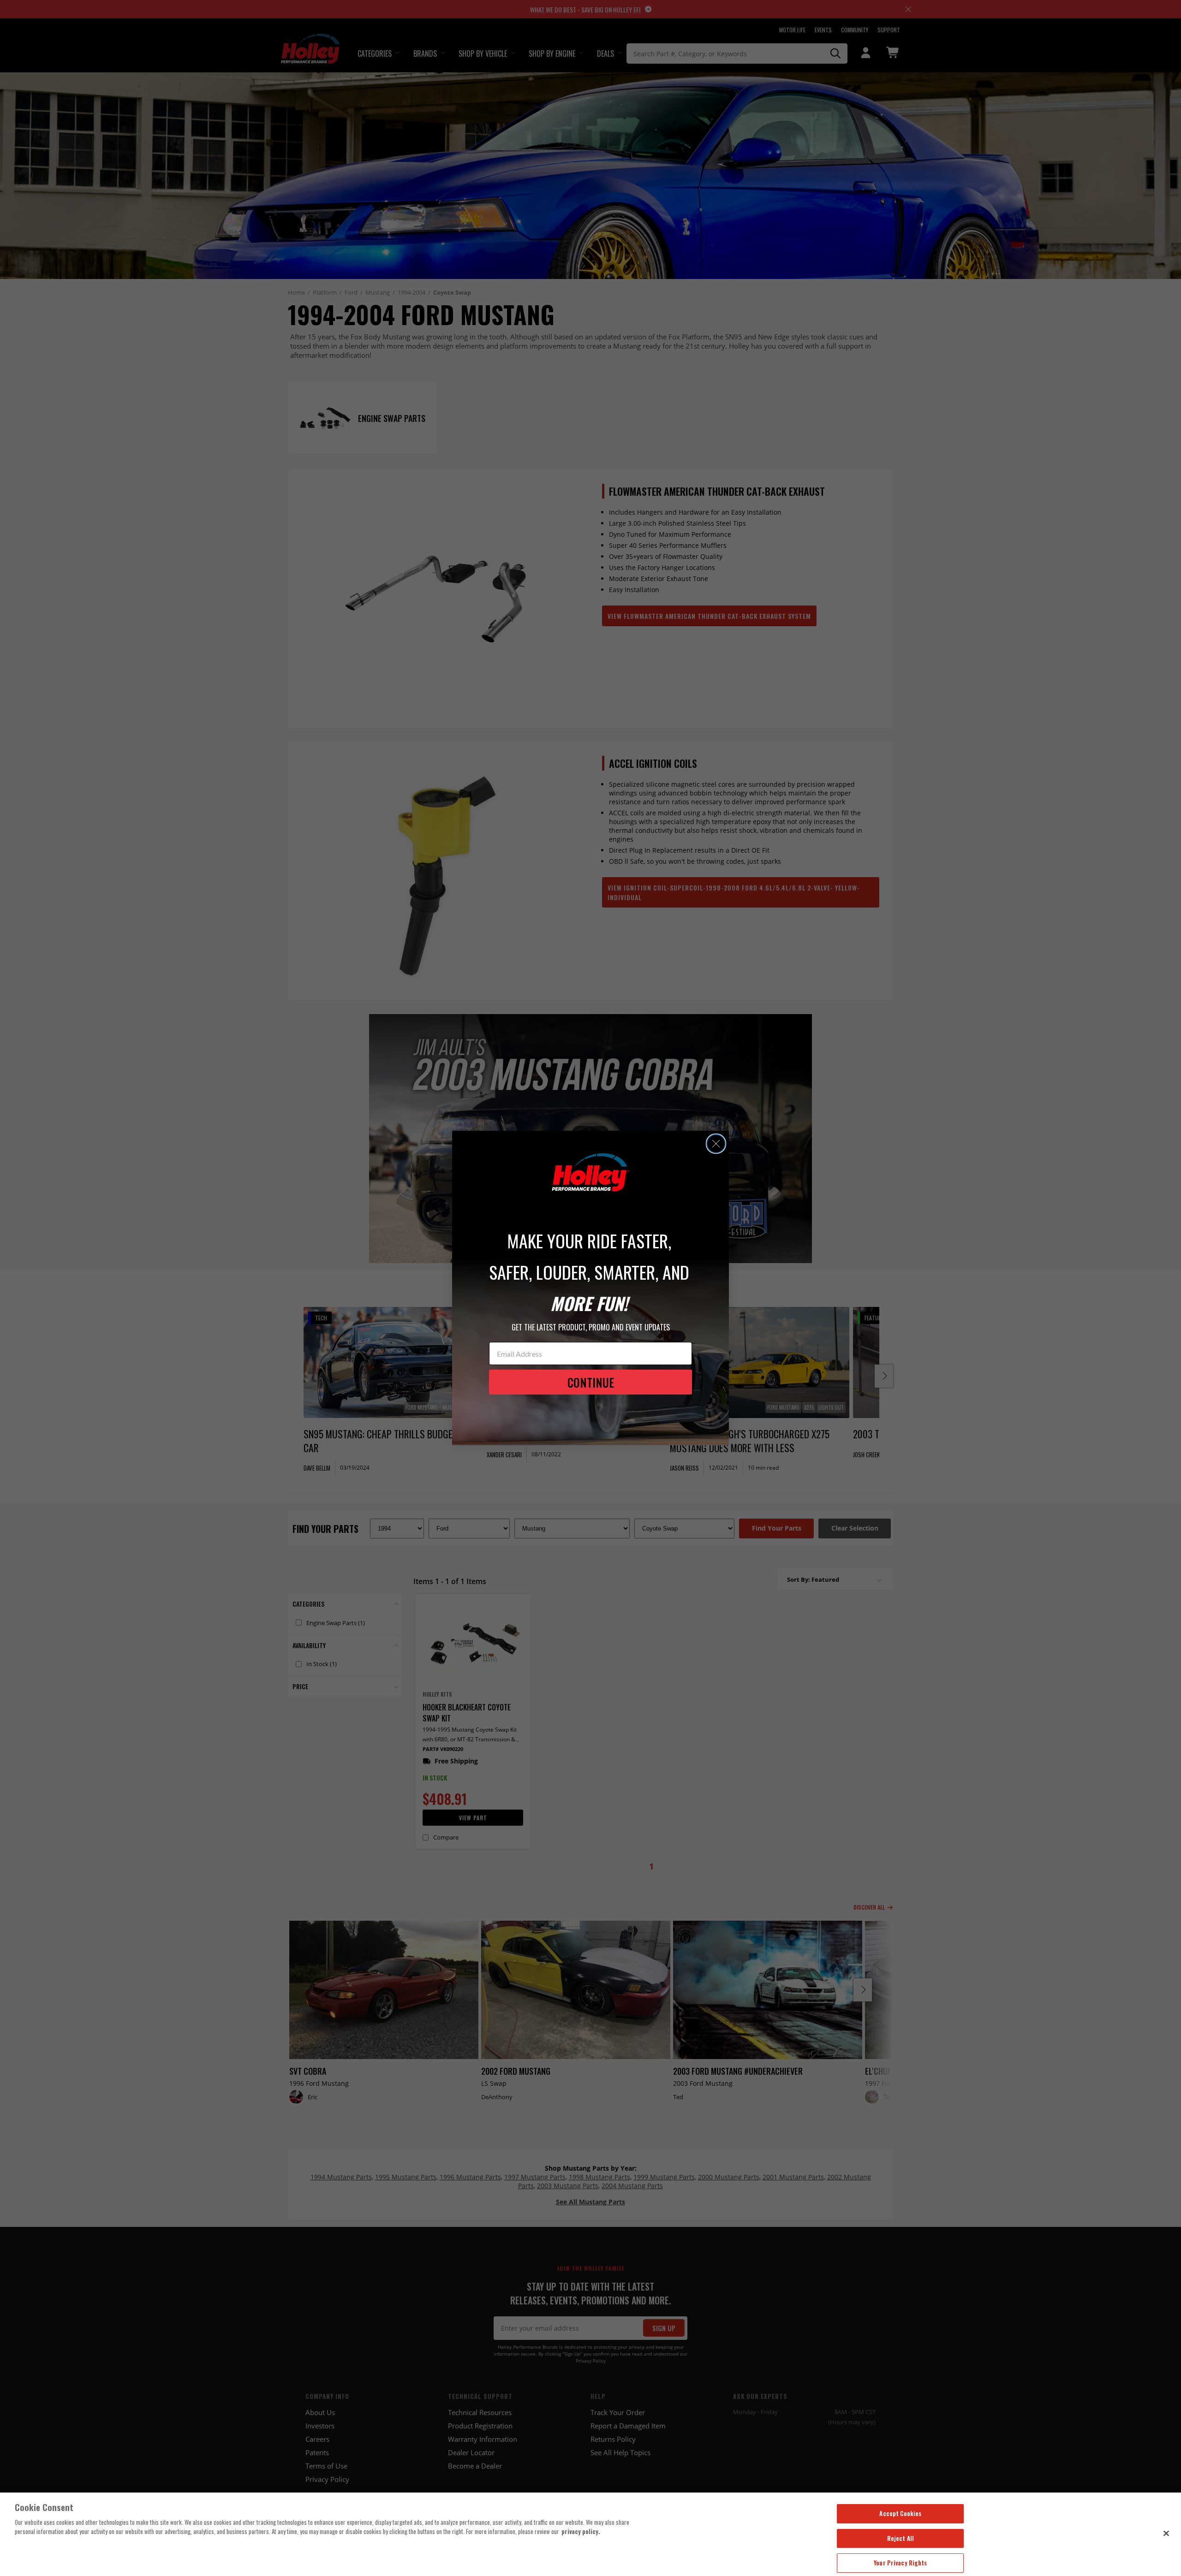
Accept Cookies (900, 2513)
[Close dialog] (716, 1144)
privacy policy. (581, 2531)
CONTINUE (591, 1382)
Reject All (901, 2538)
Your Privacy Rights (900, 2563)
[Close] (1166, 2533)
